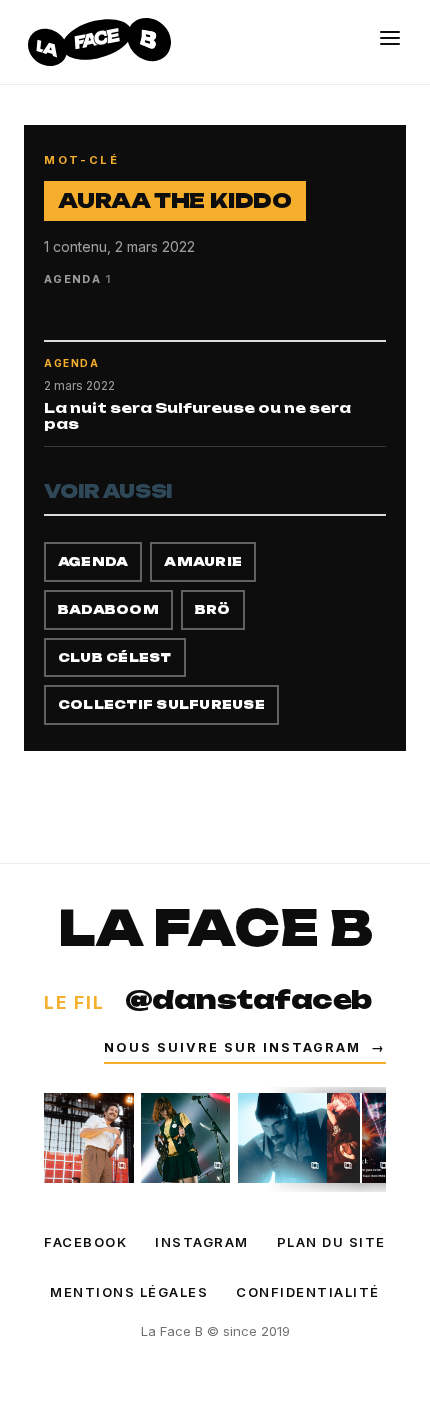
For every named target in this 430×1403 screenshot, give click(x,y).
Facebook (85, 1242)
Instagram (202, 1242)
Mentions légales (129, 1292)
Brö (213, 609)
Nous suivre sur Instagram (245, 1047)
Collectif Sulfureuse (161, 704)
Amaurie (203, 561)
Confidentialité (308, 1292)
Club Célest (115, 657)
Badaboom (108, 609)
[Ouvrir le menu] (390, 38)
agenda (93, 561)
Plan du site (331, 1242)
